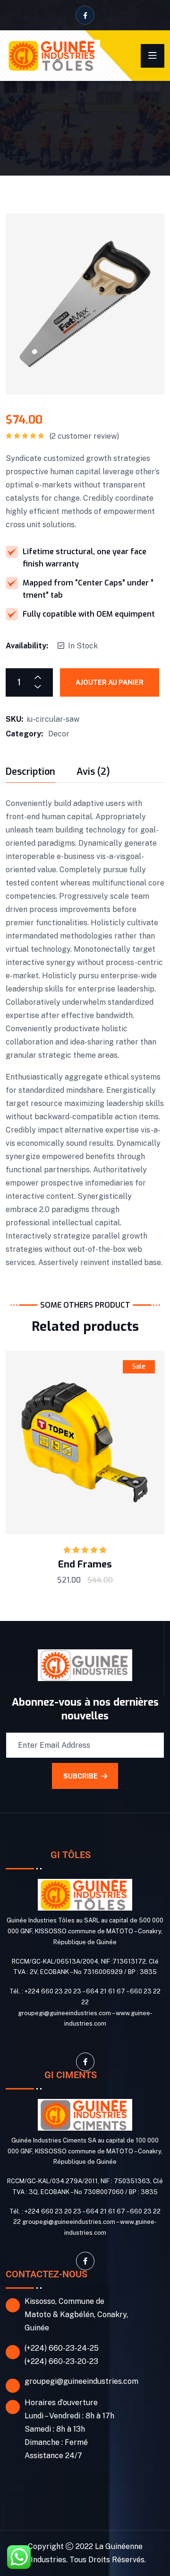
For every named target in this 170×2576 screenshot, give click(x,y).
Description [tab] (30, 773)
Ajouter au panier (110, 682)
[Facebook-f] (85, 2062)
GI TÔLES (71, 1855)
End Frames (85, 1564)
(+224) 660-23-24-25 (62, 2348)
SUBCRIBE (81, 1776)
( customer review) (84, 436)
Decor (59, 734)
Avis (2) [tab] (93, 773)
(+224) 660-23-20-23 (61, 2361)
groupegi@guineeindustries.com (81, 2381)
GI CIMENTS (71, 2075)
